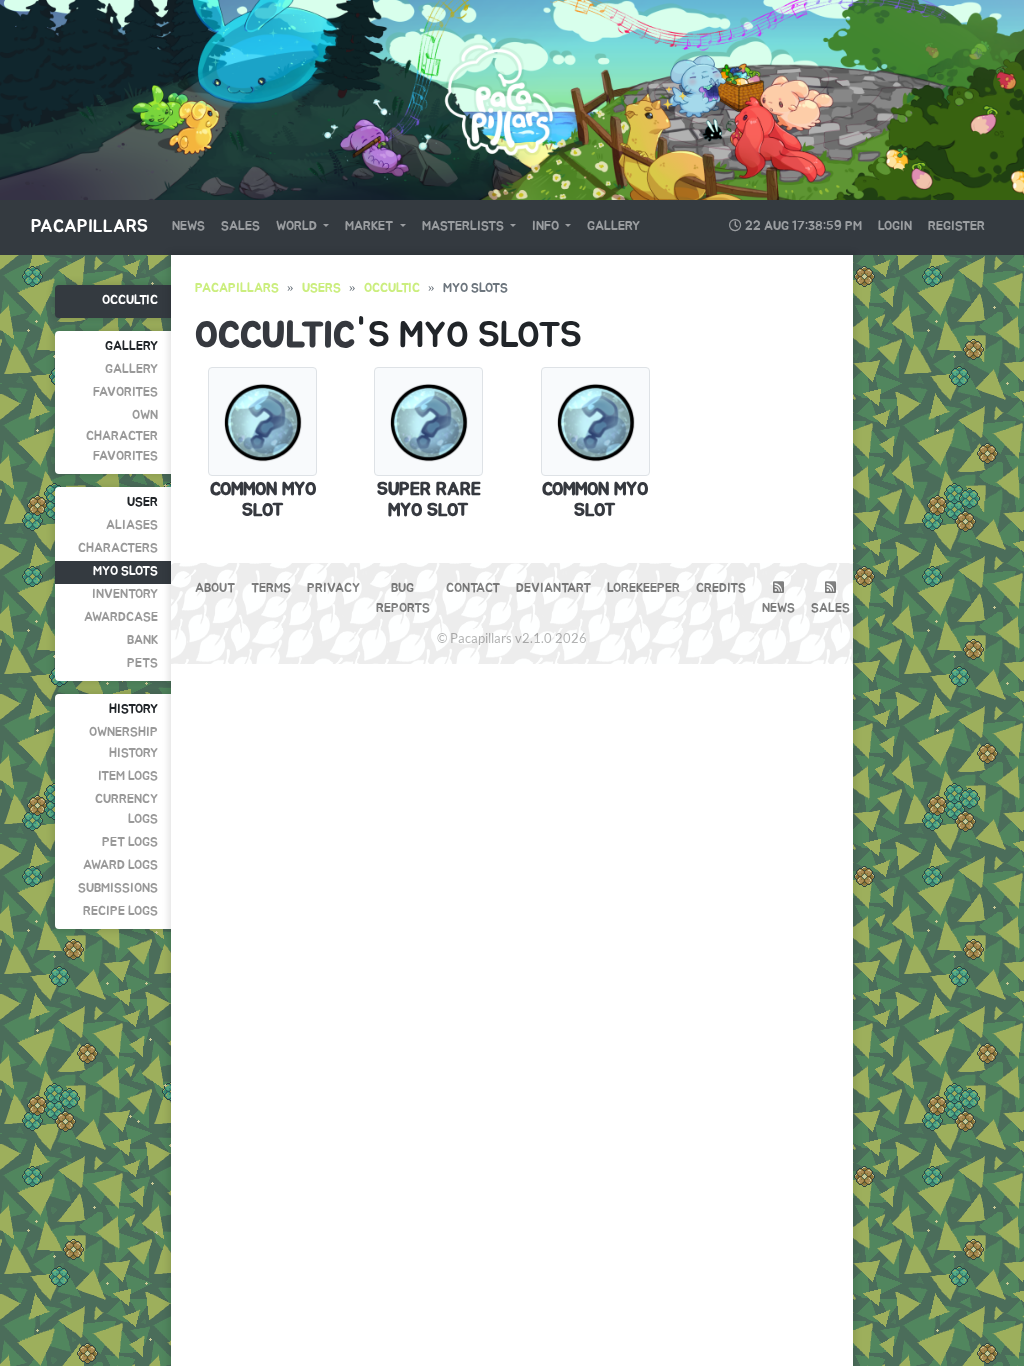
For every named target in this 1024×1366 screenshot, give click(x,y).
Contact (473, 588)
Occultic (130, 300)
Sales (240, 226)
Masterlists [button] (464, 226)
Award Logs (120, 865)
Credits (721, 588)
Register (956, 226)
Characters (118, 548)
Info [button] (547, 226)
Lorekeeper (643, 588)
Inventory (125, 594)
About (215, 588)
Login (895, 226)
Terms (271, 588)
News (188, 226)
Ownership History (123, 742)
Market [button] (370, 226)
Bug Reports (403, 598)
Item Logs (128, 776)
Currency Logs (126, 809)
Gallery (613, 226)
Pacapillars (89, 227)
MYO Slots (125, 571)
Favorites (125, 392)
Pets (142, 663)
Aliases (132, 525)
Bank (142, 640)
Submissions (118, 888)
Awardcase (121, 617)
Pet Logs (130, 842)
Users (321, 288)
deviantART (553, 588)
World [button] (298, 226)
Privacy (333, 588)
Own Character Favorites (122, 436)
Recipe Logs (120, 911)
